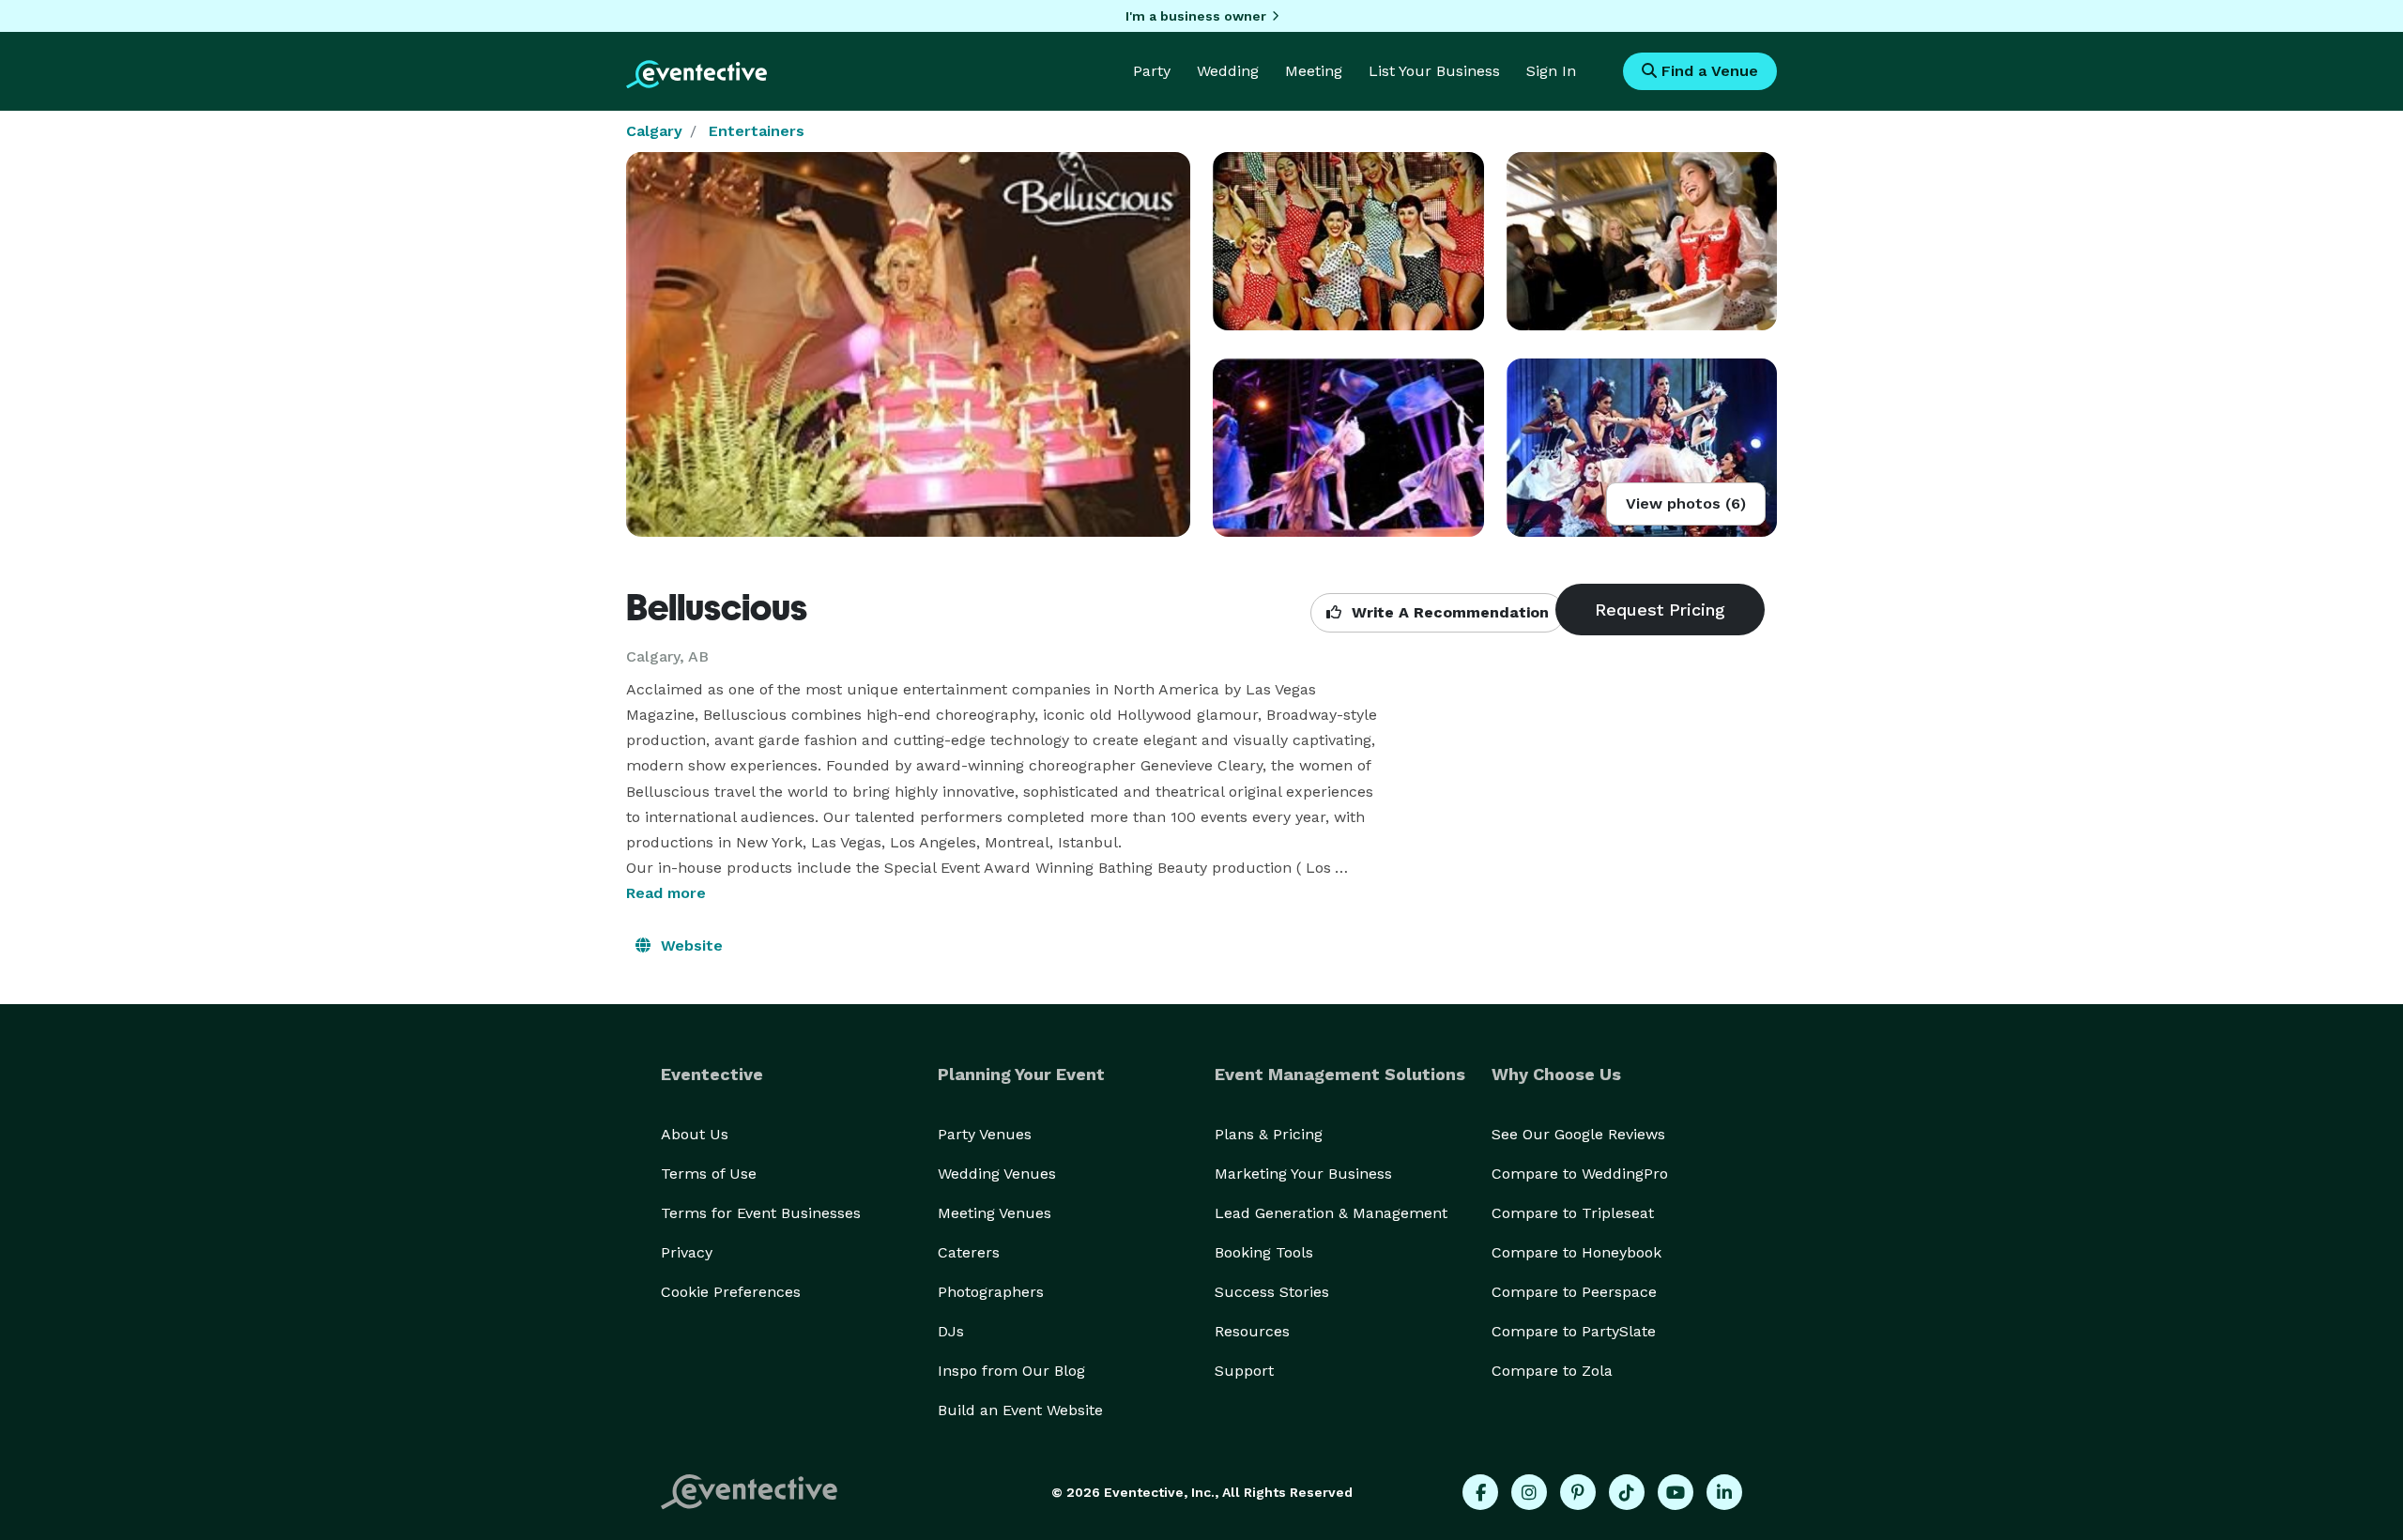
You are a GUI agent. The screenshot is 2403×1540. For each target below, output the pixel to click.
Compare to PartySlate (1574, 1331)
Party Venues (985, 1134)
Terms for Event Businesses (761, 1213)
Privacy (687, 1252)
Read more (666, 893)
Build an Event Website (1020, 1410)
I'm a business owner (1196, 16)
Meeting (1314, 71)
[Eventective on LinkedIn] (1724, 1492)
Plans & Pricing (1269, 1134)
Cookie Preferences (731, 1292)
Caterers (969, 1252)
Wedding (1228, 71)
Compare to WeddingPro (1580, 1174)
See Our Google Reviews (1578, 1134)
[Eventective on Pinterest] (1578, 1492)
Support (1244, 1371)
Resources (1252, 1331)
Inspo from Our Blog (1011, 1371)
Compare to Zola (1552, 1371)
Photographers (991, 1292)
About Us (695, 1134)
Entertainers (757, 131)
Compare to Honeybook (1576, 1252)
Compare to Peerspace (1574, 1292)
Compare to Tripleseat (1573, 1213)
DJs (951, 1331)
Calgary (654, 131)
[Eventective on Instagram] (1529, 1492)
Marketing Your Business (1303, 1174)
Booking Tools (1264, 1252)
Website (689, 945)
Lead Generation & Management (1331, 1213)
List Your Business (1434, 71)
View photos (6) (1686, 503)
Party (1152, 71)
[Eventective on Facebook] (1480, 1492)
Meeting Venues (995, 1213)
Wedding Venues (997, 1174)
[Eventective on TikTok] (1627, 1492)
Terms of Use (709, 1174)
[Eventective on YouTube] (1676, 1492)
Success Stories (1272, 1292)
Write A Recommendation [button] (1448, 612)
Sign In (1551, 71)
